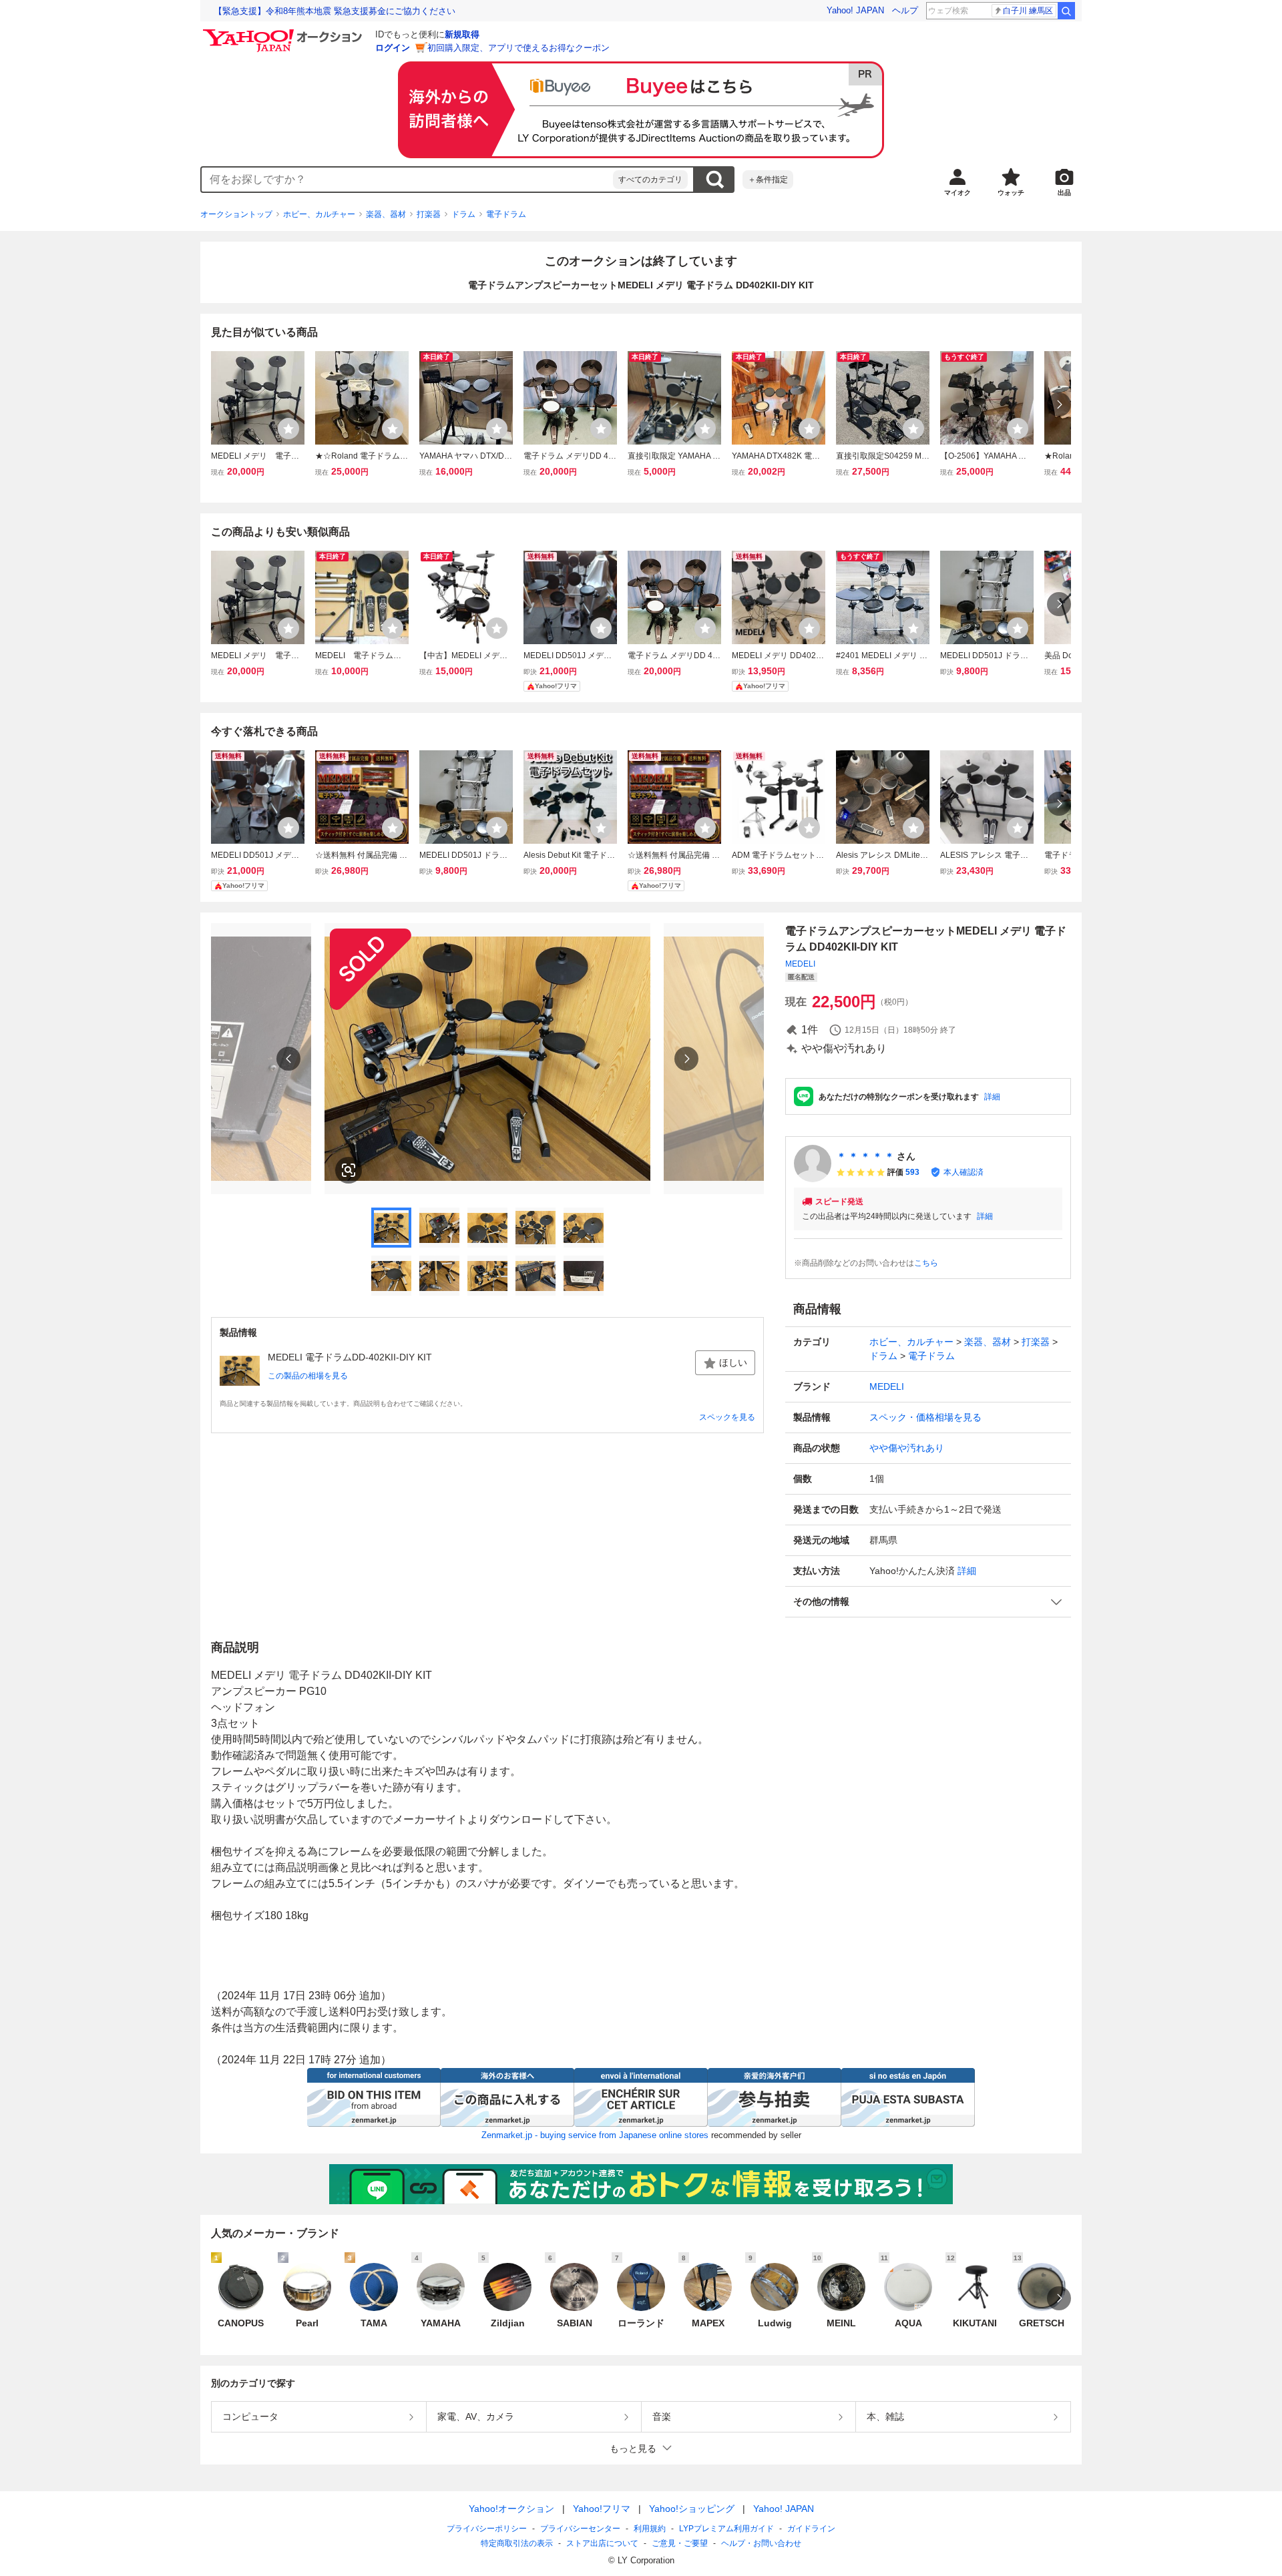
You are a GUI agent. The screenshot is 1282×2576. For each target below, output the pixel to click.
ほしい (733, 1362)
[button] (928, 1602)
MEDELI (800, 964)
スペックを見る (727, 1417)
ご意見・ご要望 (680, 2543)
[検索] (1066, 11)
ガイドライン (811, 2529)
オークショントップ (236, 214)
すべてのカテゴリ (650, 180)
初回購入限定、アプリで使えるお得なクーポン (518, 48)
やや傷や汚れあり (907, 1448)
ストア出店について (602, 2543)
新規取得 (462, 34)
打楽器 (429, 214)
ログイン (393, 48)
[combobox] (407, 180)
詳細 (992, 1097)
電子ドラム (506, 214)
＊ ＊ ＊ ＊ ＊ (865, 1156)
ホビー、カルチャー (319, 214)
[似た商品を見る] (349, 1170)
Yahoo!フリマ (602, 2509)
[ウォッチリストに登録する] (288, 429)
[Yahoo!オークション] (284, 33)
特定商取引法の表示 (517, 2543)
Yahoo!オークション (511, 2509)
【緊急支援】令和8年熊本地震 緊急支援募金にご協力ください (335, 11)
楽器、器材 (386, 214)
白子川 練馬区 (1028, 11)
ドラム (463, 214)
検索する (714, 180)
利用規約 (650, 2529)
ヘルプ (905, 10)
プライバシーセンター (580, 2529)
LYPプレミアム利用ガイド (726, 2529)
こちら (926, 1263)
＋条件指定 (768, 180)
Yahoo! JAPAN (855, 10)
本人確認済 (964, 1172)
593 (912, 1172)
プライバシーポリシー (487, 2529)
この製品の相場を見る (308, 1376)
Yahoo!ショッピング (692, 2509)
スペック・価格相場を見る (925, 1417)
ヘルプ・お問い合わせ (761, 2543)
